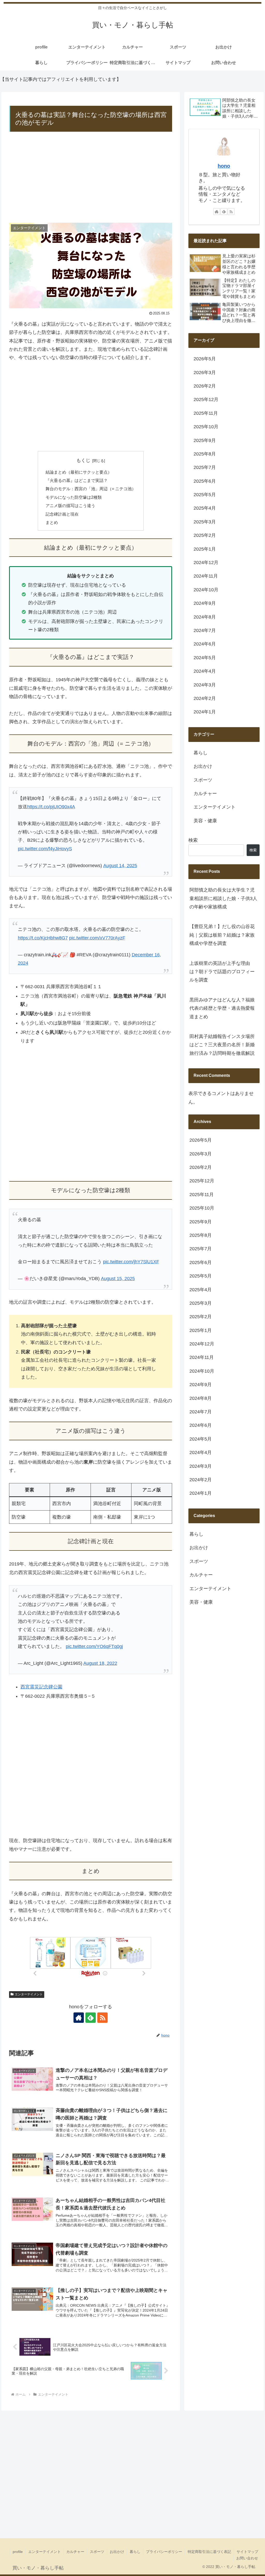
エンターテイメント (29, 1994)
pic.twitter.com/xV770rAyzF (97, 938)
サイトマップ (247, 2552)
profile (18, 2552)
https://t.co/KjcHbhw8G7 (43, 938)
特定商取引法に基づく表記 (209, 2552)
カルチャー (75, 2552)
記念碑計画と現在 (62, 514)
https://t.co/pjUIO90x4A (51, 807)
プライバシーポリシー (164, 2552)
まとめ (52, 522)
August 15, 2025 (118, 1279)
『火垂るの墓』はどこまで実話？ (77, 480)
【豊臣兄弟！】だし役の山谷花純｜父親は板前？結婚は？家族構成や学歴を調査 (222, 935)
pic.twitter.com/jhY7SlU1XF (131, 1262)
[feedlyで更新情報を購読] (91, 2018)
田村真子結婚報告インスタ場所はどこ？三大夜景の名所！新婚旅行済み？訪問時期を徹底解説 (222, 1045)
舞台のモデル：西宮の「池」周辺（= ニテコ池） (91, 489)
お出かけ (117, 2552)
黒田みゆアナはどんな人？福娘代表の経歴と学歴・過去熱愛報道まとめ (222, 1008)
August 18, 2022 (100, 1663)
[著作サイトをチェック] (79, 2018)
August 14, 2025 (120, 866)
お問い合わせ (247, 2558)
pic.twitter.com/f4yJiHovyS (45, 849)
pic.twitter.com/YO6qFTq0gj (94, 1646)
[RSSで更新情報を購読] (102, 2018)
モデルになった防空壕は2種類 (74, 497)
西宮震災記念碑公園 (41, 1687)
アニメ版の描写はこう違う (70, 506)
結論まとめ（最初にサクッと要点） (79, 472)
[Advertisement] (91, 178)
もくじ (83, 460)
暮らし (135, 2552)
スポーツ (97, 2552)
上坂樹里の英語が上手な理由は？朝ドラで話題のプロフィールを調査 (222, 972)
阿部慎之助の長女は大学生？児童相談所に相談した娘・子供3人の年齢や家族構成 (223, 898)
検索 (193, 840)
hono (224, 166)
